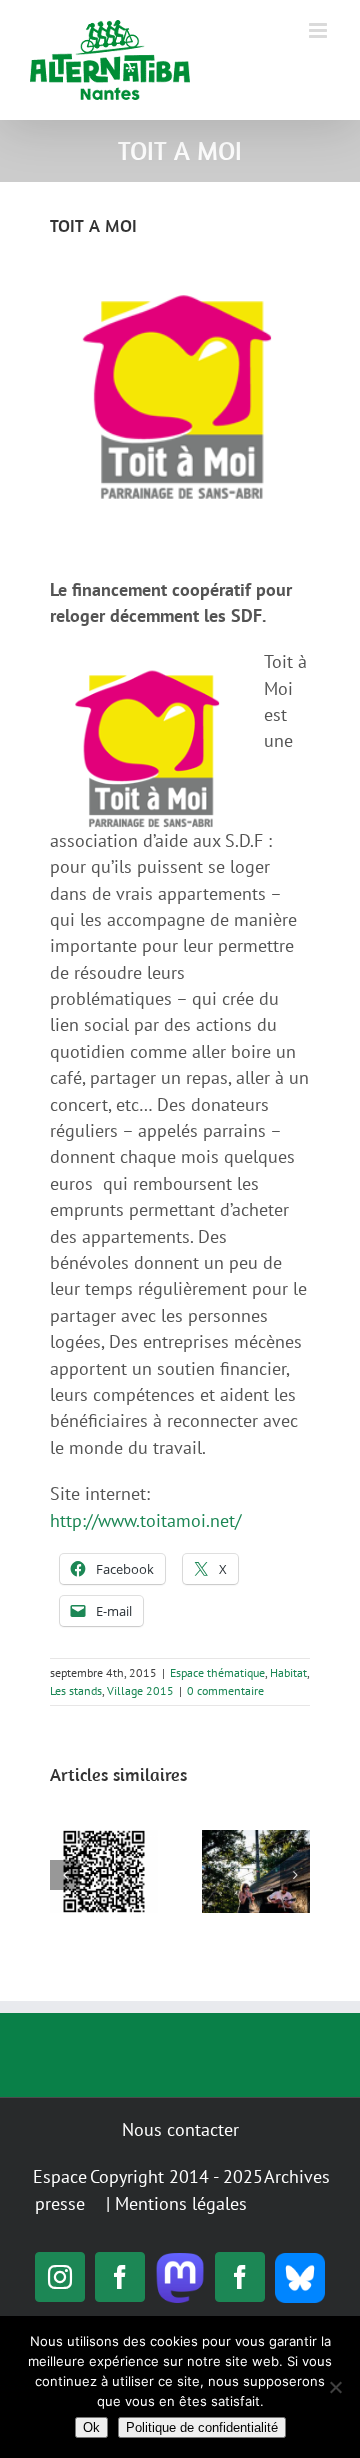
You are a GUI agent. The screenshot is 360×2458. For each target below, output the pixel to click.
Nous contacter (180, 2129)
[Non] (335, 2387)
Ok (91, 2427)
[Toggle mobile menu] (319, 30)
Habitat (288, 1672)
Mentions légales (181, 2203)
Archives (297, 2176)
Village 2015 (140, 1690)
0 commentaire (225, 1690)
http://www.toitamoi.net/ (145, 1520)
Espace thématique (217, 1672)
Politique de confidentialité (202, 2427)
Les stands (76, 1690)
